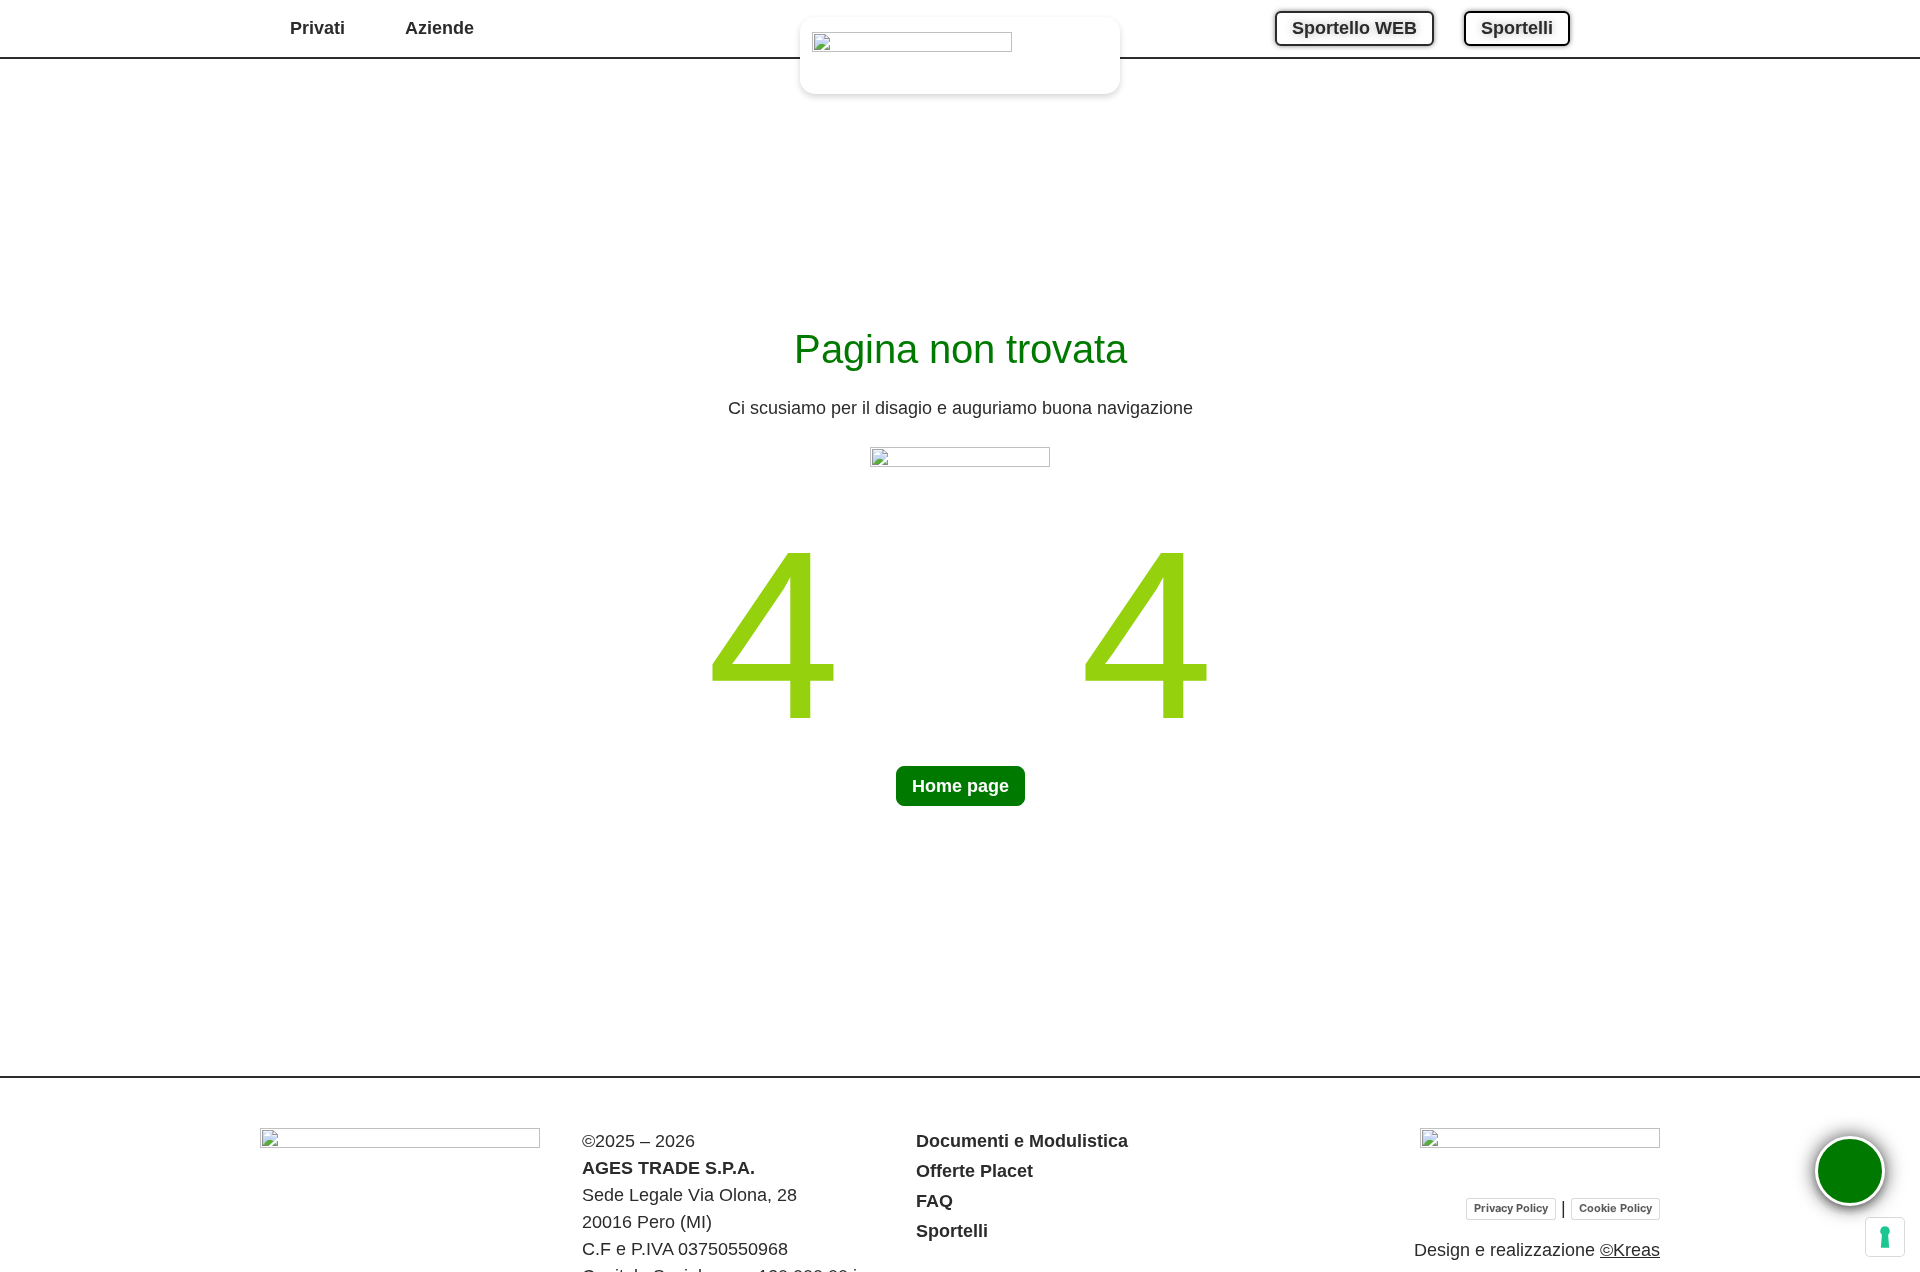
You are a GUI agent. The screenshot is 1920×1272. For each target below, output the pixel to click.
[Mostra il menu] (1850, 1171)
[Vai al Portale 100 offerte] (1540, 1154)
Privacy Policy (1511, 1208)
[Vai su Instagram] (1612, 28)
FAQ (934, 1201)
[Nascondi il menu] (1815, 1136)
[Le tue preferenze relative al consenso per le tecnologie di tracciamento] (1885, 1237)
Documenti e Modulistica (1022, 1141)
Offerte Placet (974, 1171)
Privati (317, 28)
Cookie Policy (1615, 1208)
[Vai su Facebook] (1647, 28)
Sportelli (952, 1231)
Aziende (439, 28)
